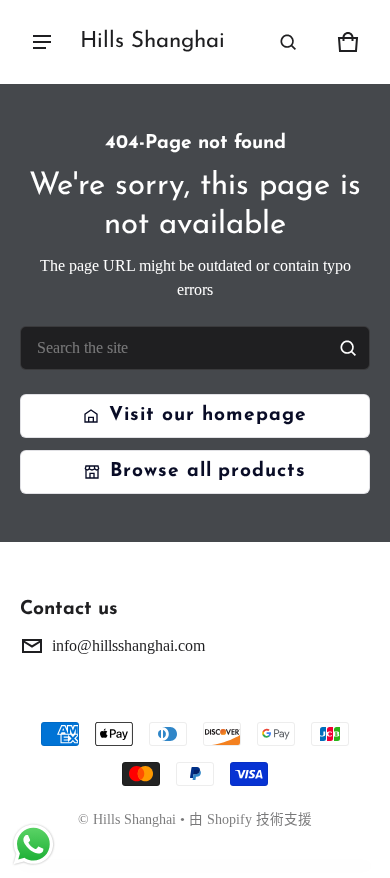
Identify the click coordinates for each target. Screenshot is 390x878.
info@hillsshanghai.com (128, 645)
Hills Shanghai (134, 819)
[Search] (348, 348)
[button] (288, 42)
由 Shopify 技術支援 (250, 819)
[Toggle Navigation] (42, 42)
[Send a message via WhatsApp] (33, 844)
